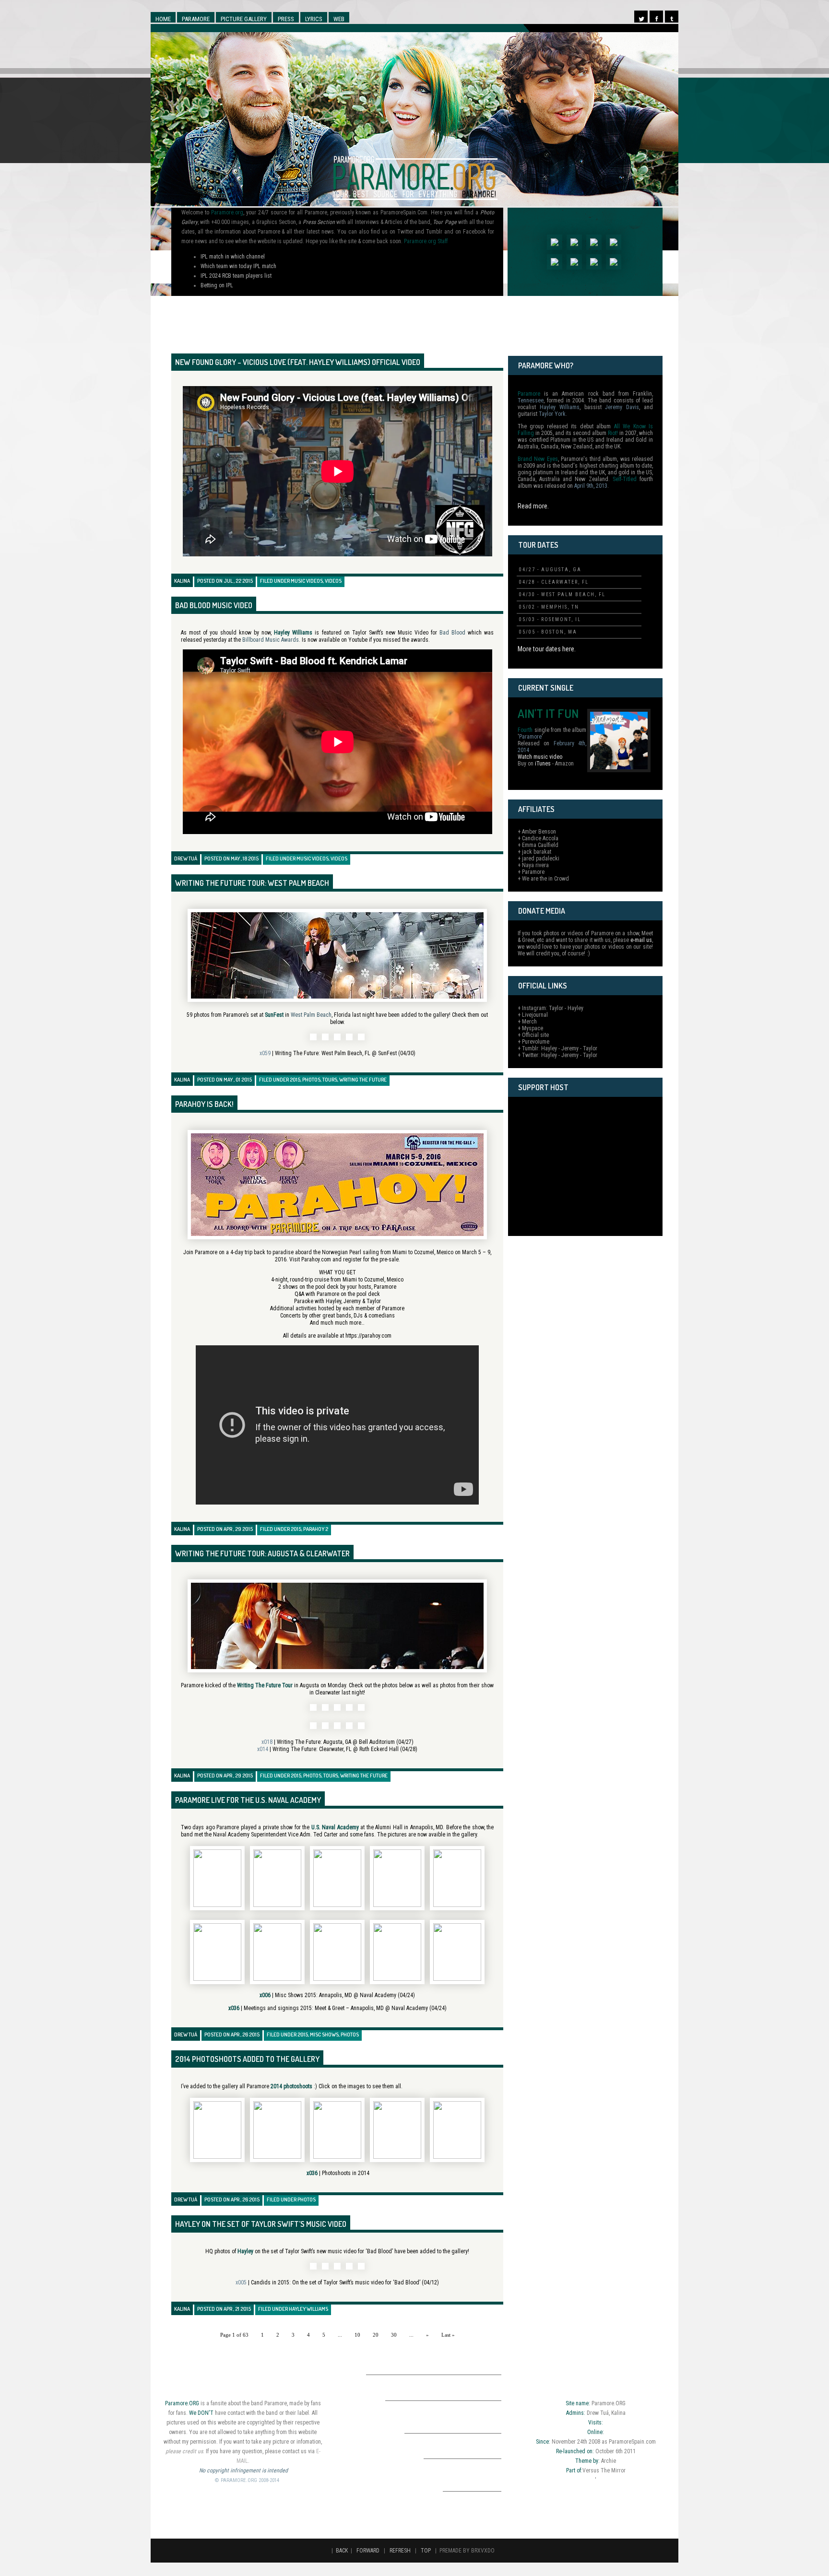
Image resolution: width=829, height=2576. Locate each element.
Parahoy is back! (204, 1104)
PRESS (286, 19)
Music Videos (307, 581)
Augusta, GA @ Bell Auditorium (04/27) (368, 1742)
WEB (339, 19)
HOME (163, 19)
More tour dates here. (547, 649)
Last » (448, 2335)
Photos (311, 1080)
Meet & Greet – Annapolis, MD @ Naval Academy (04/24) (381, 2008)
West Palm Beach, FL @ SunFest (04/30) (368, 1053)
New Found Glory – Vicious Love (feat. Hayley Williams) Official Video (298, 362)
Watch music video (540, 757)
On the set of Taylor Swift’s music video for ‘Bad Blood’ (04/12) (366, 2282)
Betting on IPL (217, 285)
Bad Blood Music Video (214, 605)
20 (376, 2335)
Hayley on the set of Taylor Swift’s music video (261, 2224)
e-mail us (641, 940)
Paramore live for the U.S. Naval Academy (248, 1800)
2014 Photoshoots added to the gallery (247, 2059)
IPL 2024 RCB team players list (236, 276)
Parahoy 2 (316, 1529)
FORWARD (368, 2551)
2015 (295, 1080)
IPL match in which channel (233, 257)
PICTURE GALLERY (244, 19)
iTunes (543, 764)
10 (357, 2335)
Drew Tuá (186, 859)
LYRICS (314, 19)
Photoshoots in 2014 (346, 2173)
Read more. (533, 506)
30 (394, 2335)
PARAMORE (196, 19)
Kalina (182, 581)
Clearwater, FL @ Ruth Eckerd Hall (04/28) (368, 1749)
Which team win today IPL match (238, 266)
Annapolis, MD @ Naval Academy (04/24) (367, 1995)
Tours (330, 1080)
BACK (342, 2551)
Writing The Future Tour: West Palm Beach (252, 883)
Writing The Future (363, 1080)
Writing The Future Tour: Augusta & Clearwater (262, 1553)
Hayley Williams (308, 2309)
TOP (426, 2551)
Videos (333, 581)
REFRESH (400, 2551)
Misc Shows (324, 2035)
